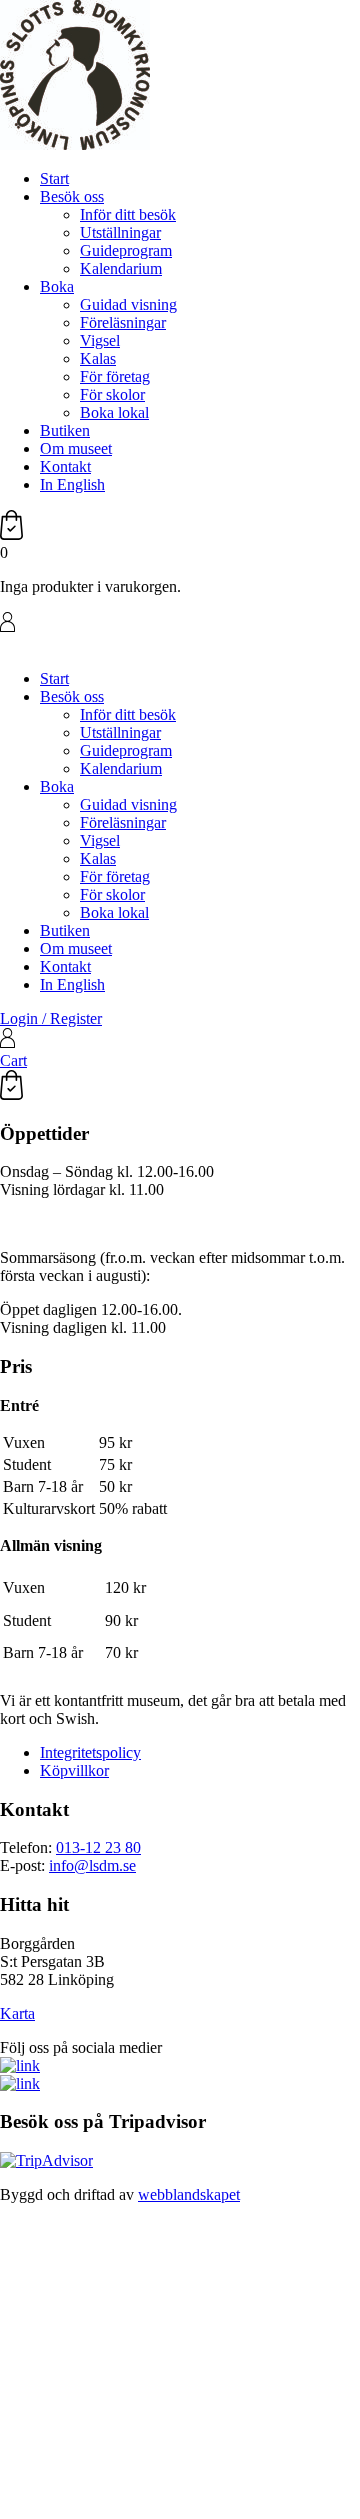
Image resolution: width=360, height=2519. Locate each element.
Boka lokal (114, 412)
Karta (17, 2013)
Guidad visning (128, 304)
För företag (115, 376)
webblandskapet (189, 2194)
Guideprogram (126, 250)
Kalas (98, 358)
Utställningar (120, 232)
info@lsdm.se (92, 1865)
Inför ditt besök (128, 214)
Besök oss (72, 196)
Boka (57, 286)
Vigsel (100, 340)
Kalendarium (121, 268)
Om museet (76, 448)
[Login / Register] (180, 624)
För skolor (112, 394)
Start (54, 178)
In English (72, 484)
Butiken (65, 430)
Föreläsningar (123, 322)
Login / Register (51, 1018)
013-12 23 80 (98, 1847)
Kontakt (65, 466)
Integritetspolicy (90, 1752)
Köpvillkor (74, 1770)
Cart (13, 1060)
